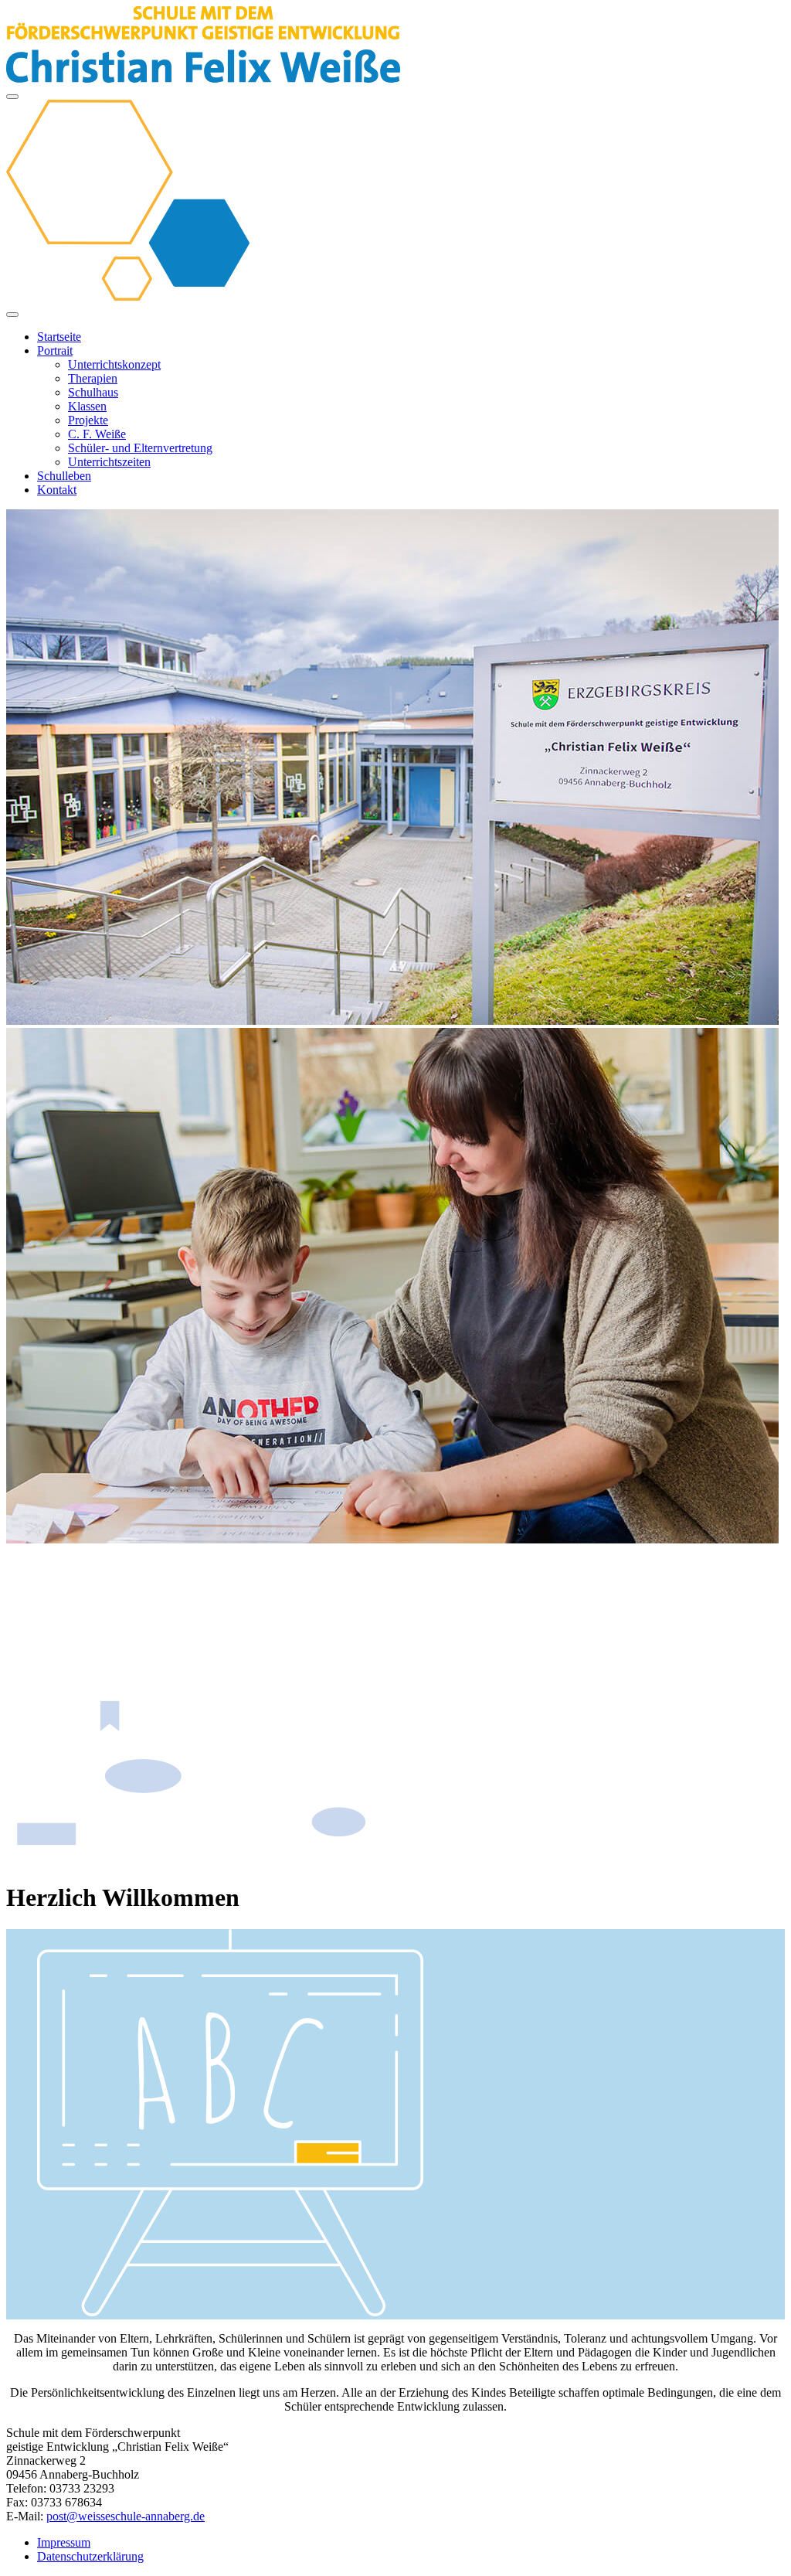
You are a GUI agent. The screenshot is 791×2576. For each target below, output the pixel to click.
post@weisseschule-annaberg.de (126, 2516)
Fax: (17, 2502)
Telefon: (26, 2488)
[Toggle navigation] (12, 97)
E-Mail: (25, 2516)
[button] (55, 350)
